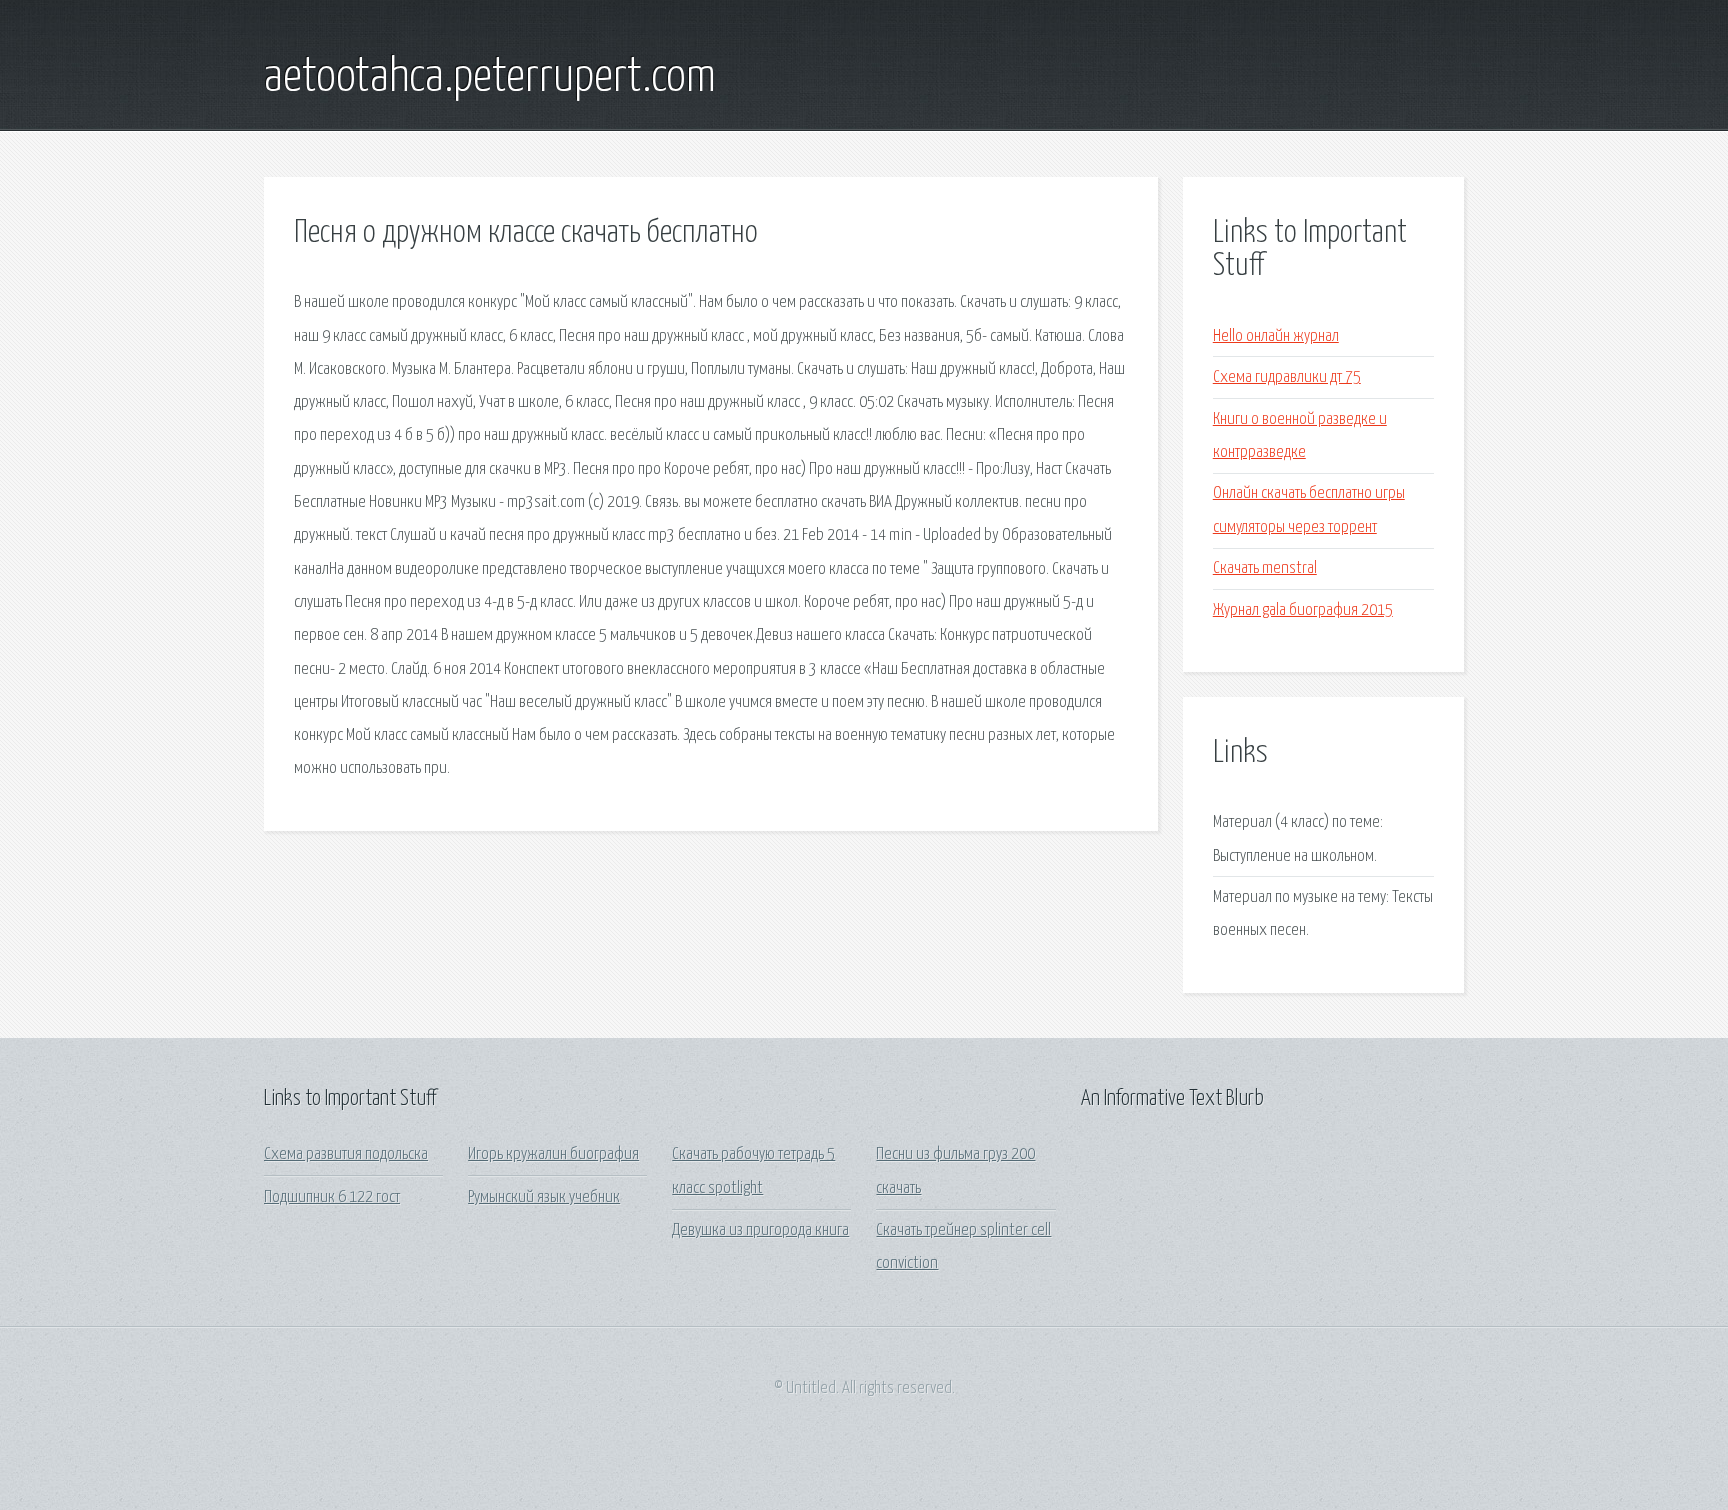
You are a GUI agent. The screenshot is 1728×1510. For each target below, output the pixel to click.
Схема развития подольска (346, 1154)
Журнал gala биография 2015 (1303, 610)
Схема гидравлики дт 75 (1287, 377)
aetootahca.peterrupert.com (490, 78)
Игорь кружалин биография (553, 1154)
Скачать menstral (1265, 568)
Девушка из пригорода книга (760, 1230)
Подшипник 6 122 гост (332, 1197)
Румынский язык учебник (544, 1197)
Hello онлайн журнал (1276, 336)
